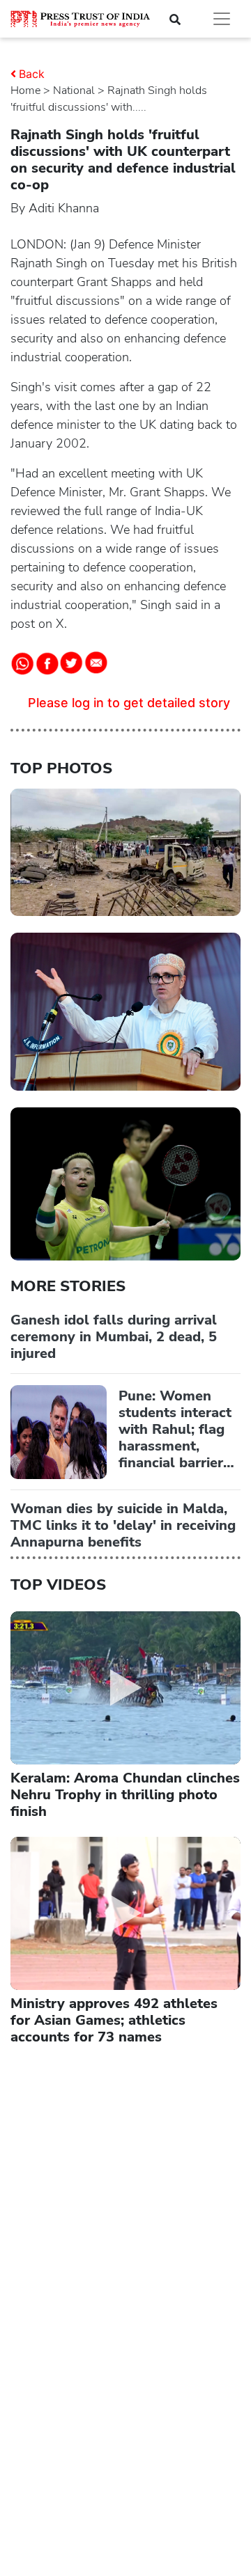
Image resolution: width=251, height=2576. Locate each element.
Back (32, 74)
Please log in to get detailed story (129, 703)
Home (25, 90)
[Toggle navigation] (222, 19)
